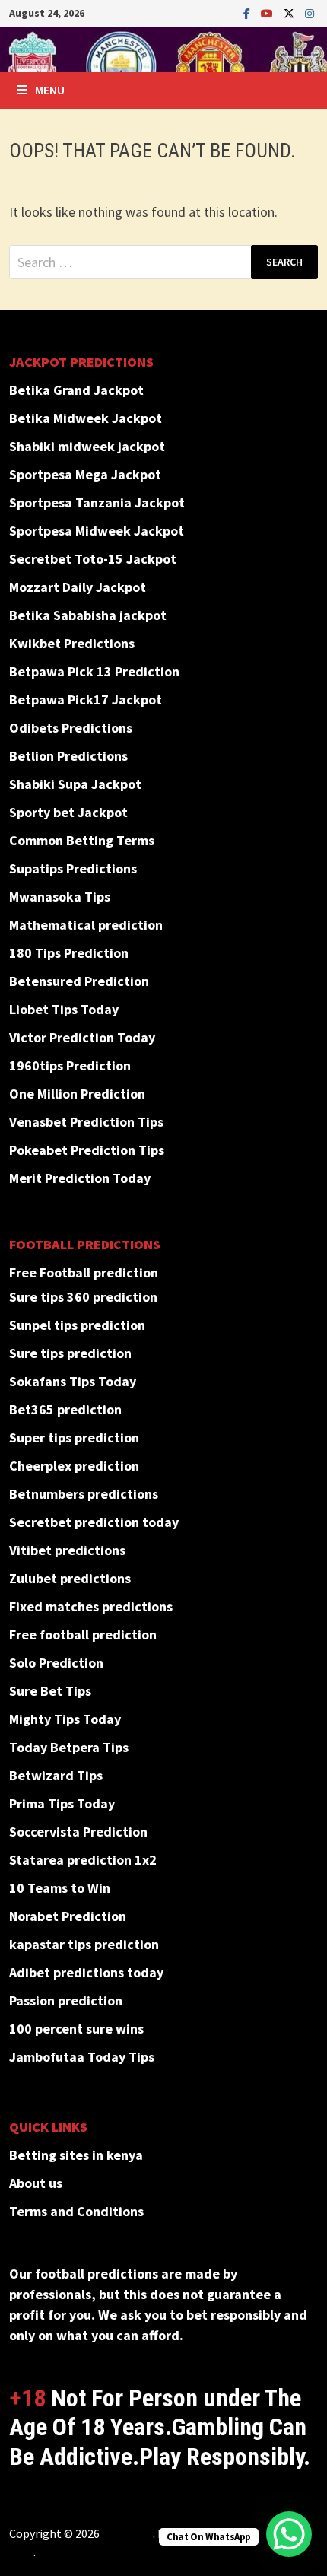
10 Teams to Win (60, 1888)
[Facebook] (248, 13)
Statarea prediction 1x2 (83, 1860)
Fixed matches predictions (91, 1606)
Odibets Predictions (71, 728)
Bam (21, 2552)
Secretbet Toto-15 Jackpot (93, 559)
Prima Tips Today (62, 1803)
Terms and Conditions (76, 2211)
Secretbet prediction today (94, 1522)
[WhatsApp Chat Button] (289, 2534)
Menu (50, 90)
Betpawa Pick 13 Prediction (94, 671)
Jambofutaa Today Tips (82, 2057)
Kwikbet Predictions (72, 643)
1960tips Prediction (70, 1065)
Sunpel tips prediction (77, 1325)
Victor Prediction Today (82, 1037)
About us (36, 2183)
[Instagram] (310, 13)
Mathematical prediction (86, 925)
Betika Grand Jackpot (76, 390)
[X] (290, 13)
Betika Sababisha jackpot (88, 615)
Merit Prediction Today (80, 1178)
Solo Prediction (56, 1663)
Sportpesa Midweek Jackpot (97, 531)
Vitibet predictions (67, 1550)
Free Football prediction (84, 1272)
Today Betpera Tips (69, 1747)
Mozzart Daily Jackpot (78, 587)
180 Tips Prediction (69, 953)
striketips (127, 2533)
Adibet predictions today (86, 1972)
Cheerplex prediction (74, 1466)
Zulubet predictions (70, 1578)
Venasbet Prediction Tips (86, 1122)
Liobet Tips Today (64, 1009)
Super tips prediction (74, 1437)
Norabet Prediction (68, 1916)
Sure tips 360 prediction (83, 1297)
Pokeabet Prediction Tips (87, 1150)
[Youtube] (268, 13)
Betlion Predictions (68, 756)
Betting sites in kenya (76, 2155)
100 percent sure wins (76, 2029)
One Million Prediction (77, 1094)
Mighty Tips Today (65, 1719)
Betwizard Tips (56, 1775)
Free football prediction (83, 1635)
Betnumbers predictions (84, 1494)
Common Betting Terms (82, 840)
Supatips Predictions (73, 868)
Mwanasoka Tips (60, 897)
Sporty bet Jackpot (68, 812)
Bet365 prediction (65, 1409)
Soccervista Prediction (78, 1832)
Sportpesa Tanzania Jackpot (97, 502)
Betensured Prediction (79, 981)
